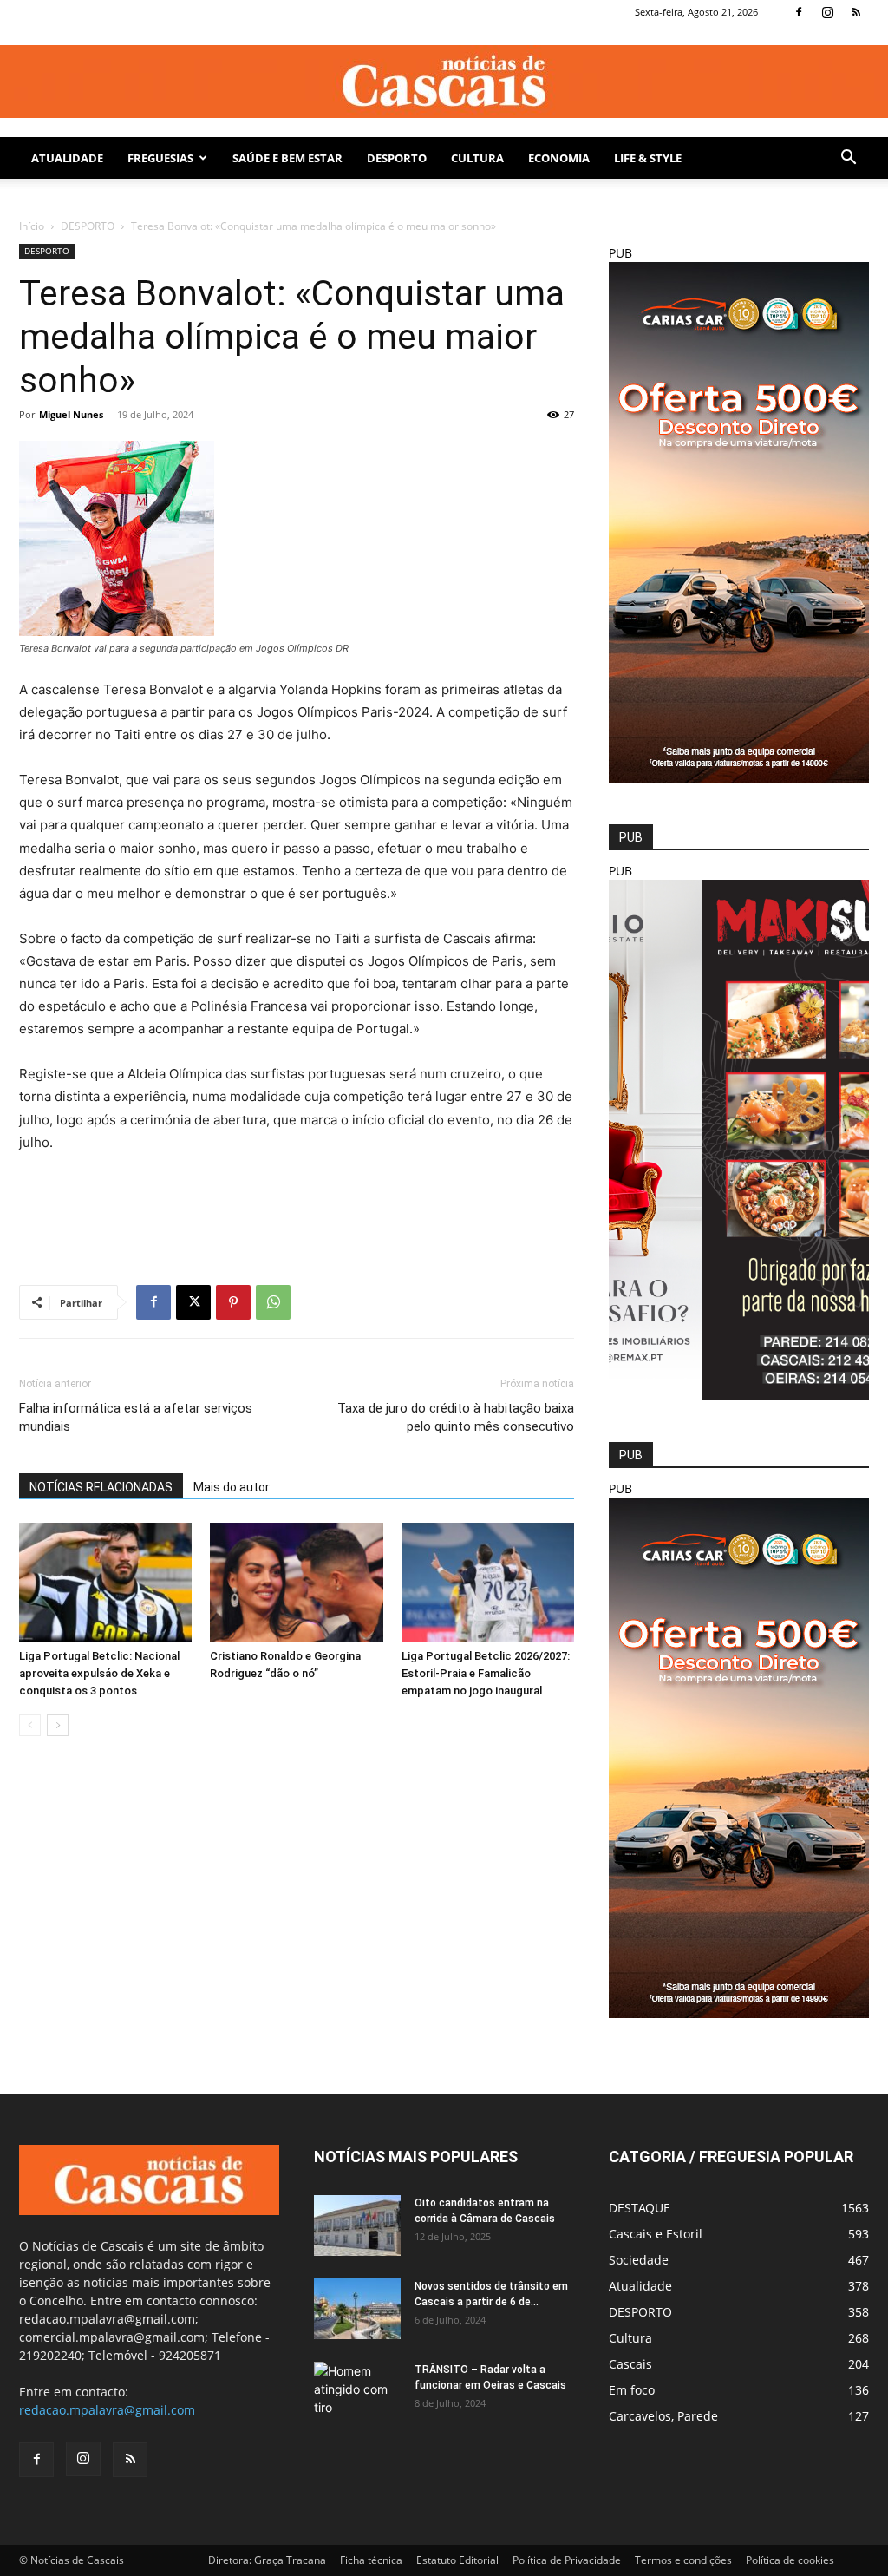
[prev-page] (30, 1725)
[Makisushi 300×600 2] (739, 1396)
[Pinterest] (233, 1302)
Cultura (477, 158)
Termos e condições (683, 2560)
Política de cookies (790, 2560)
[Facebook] (799, 12)
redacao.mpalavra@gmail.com (107, 2410)
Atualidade (67, 158)
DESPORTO (397, 158)
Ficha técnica (371, 2560)
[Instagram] (827, 12)
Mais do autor (232, 1487)
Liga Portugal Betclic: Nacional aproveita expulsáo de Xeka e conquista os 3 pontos (99, 1673)
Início (32, 226)
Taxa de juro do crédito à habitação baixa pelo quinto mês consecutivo (456, 1417)
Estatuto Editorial (457, 2560)
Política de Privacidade (567, 2560)
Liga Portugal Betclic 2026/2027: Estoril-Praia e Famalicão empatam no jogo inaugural (486, 1673)
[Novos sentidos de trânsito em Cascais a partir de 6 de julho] (357, 2309)
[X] (193, 1302)
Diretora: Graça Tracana (267, 2560)
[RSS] (856, 12)
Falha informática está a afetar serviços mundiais (136, 1417)
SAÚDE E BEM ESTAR (287, 158)
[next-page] (58, 1725)
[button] (848, 159)
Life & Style (648, 158)
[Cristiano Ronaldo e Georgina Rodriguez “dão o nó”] (296, 1582)
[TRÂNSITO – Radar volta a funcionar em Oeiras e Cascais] (357, 2392)
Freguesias (160, 158)
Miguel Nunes (71, 414)
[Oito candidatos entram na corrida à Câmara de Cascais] (357, 2225)
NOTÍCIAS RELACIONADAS (101, 1487)
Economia (559, 158)
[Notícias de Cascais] (444, 82)
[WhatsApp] (273, 1302)
